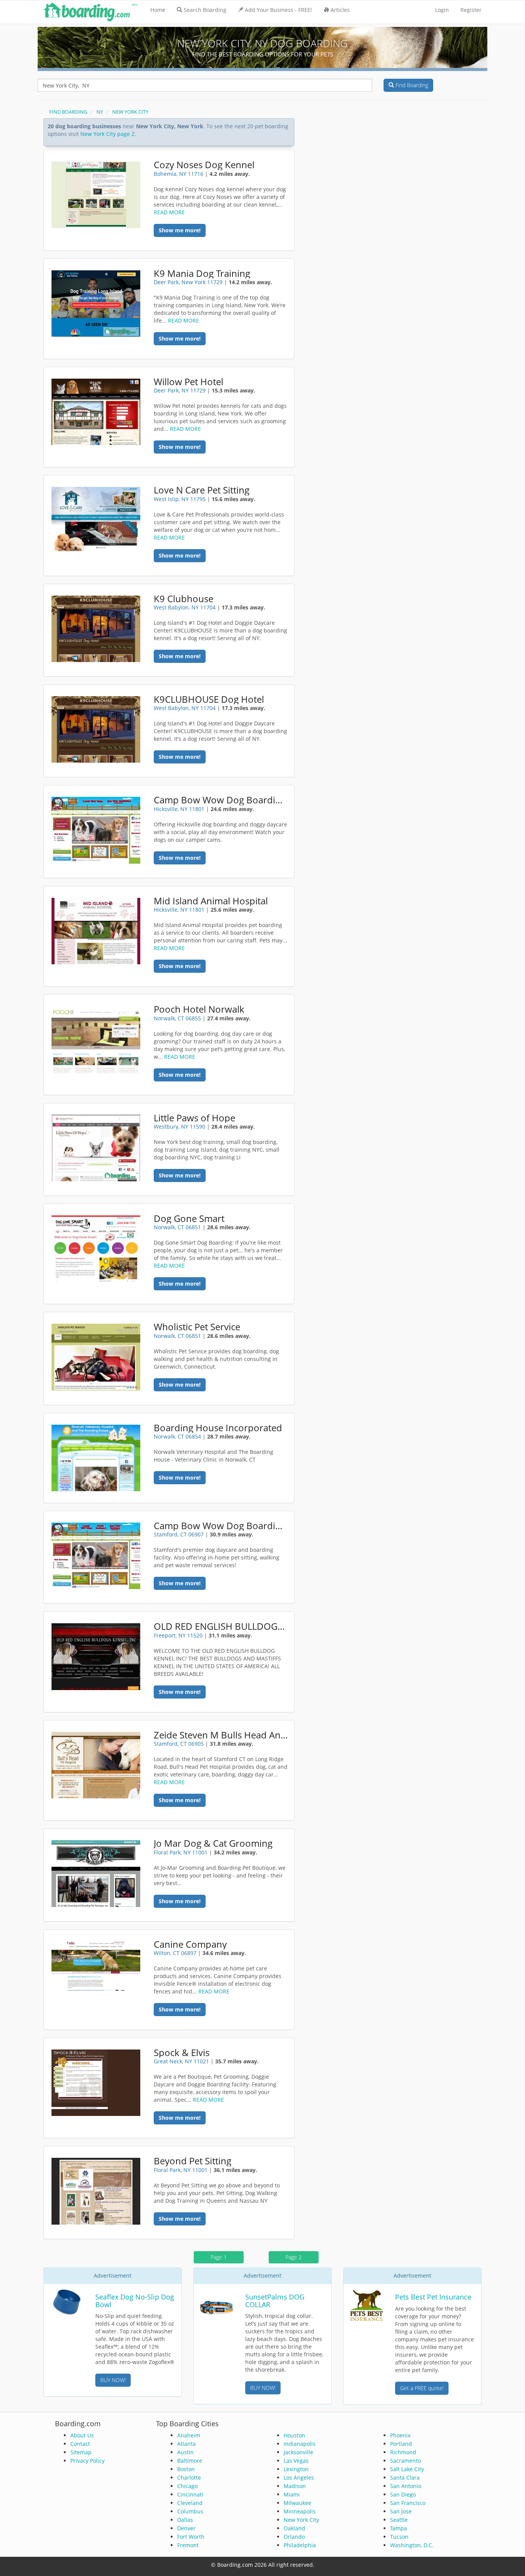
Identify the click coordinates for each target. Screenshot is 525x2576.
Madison (295, 2486)
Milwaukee (297, 2503)
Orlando (294, 2537)
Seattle (399, 2520)
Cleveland (190, 2503)
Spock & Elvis (182, 2053)
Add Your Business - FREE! (278, 10)
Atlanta (186, 2444)
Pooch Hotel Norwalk (199, 1009)
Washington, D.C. (412, 2545)
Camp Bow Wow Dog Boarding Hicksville (221, 800)
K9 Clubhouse (184, 599)
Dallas (185, 2520)
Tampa (399, 2528)
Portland (401, 2444)
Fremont (188, 2545)
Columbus (190, 2511)
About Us (82, 2435)
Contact (80, 2444)
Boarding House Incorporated (218, 1428)
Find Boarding (411, 85)
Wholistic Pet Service (197, 1327)
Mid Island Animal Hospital (211, 901)
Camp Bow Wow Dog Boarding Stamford (221, 1526)
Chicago (187, 2486)
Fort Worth (191, 2537)
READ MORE (169, 212)
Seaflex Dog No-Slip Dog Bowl (135, 2301)
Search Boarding (205, 10)
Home (158, 10)
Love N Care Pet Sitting (202, 490)
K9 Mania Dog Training (202, 273)
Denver (186, 2528)
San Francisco (408, 2503)
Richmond (403, 2452)
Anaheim (189, 2435)
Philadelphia (300, 2545)
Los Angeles (299, 2477)
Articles (340, 10)
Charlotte (189, 2477)
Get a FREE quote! (422, 2388)
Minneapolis (300, 2511)
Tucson (399, 2537)
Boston (186, 2469)
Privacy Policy (87, 2461)
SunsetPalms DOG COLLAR (275, 2301)
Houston (294, 2435)
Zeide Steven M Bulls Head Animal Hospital (221, 1735)
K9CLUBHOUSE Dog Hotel (209, 699)
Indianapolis (300, 2444)
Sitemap (81, 2452)
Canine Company (190, 1944)
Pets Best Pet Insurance (433, 2297)
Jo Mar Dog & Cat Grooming (213, 1843)
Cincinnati (190, 2494)
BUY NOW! (113, 2380)
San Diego (403, 2494)
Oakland (294, 2528)
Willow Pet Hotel (189, 382)
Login (442, 10)
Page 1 (219, 2257)
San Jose (401, 2511)
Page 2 (294, 2257)
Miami (292, 2494)
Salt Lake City (407, 2469)
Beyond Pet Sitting (193, 2161)
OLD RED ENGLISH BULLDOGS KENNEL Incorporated (221, 1626)
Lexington (296, 2469)
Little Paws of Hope (194, 1118)
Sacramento (405, 2461)
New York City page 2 (107, 134)
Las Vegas (296, 2461)
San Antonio (406, 2486)
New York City (301, 2520)
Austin (185, 2452)
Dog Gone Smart (189, 1218)
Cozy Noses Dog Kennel (204, 165)
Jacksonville (298, 2452)
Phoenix (400, 2435)
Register (471, 10)
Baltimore (190, 2461)
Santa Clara (405, 2477)
